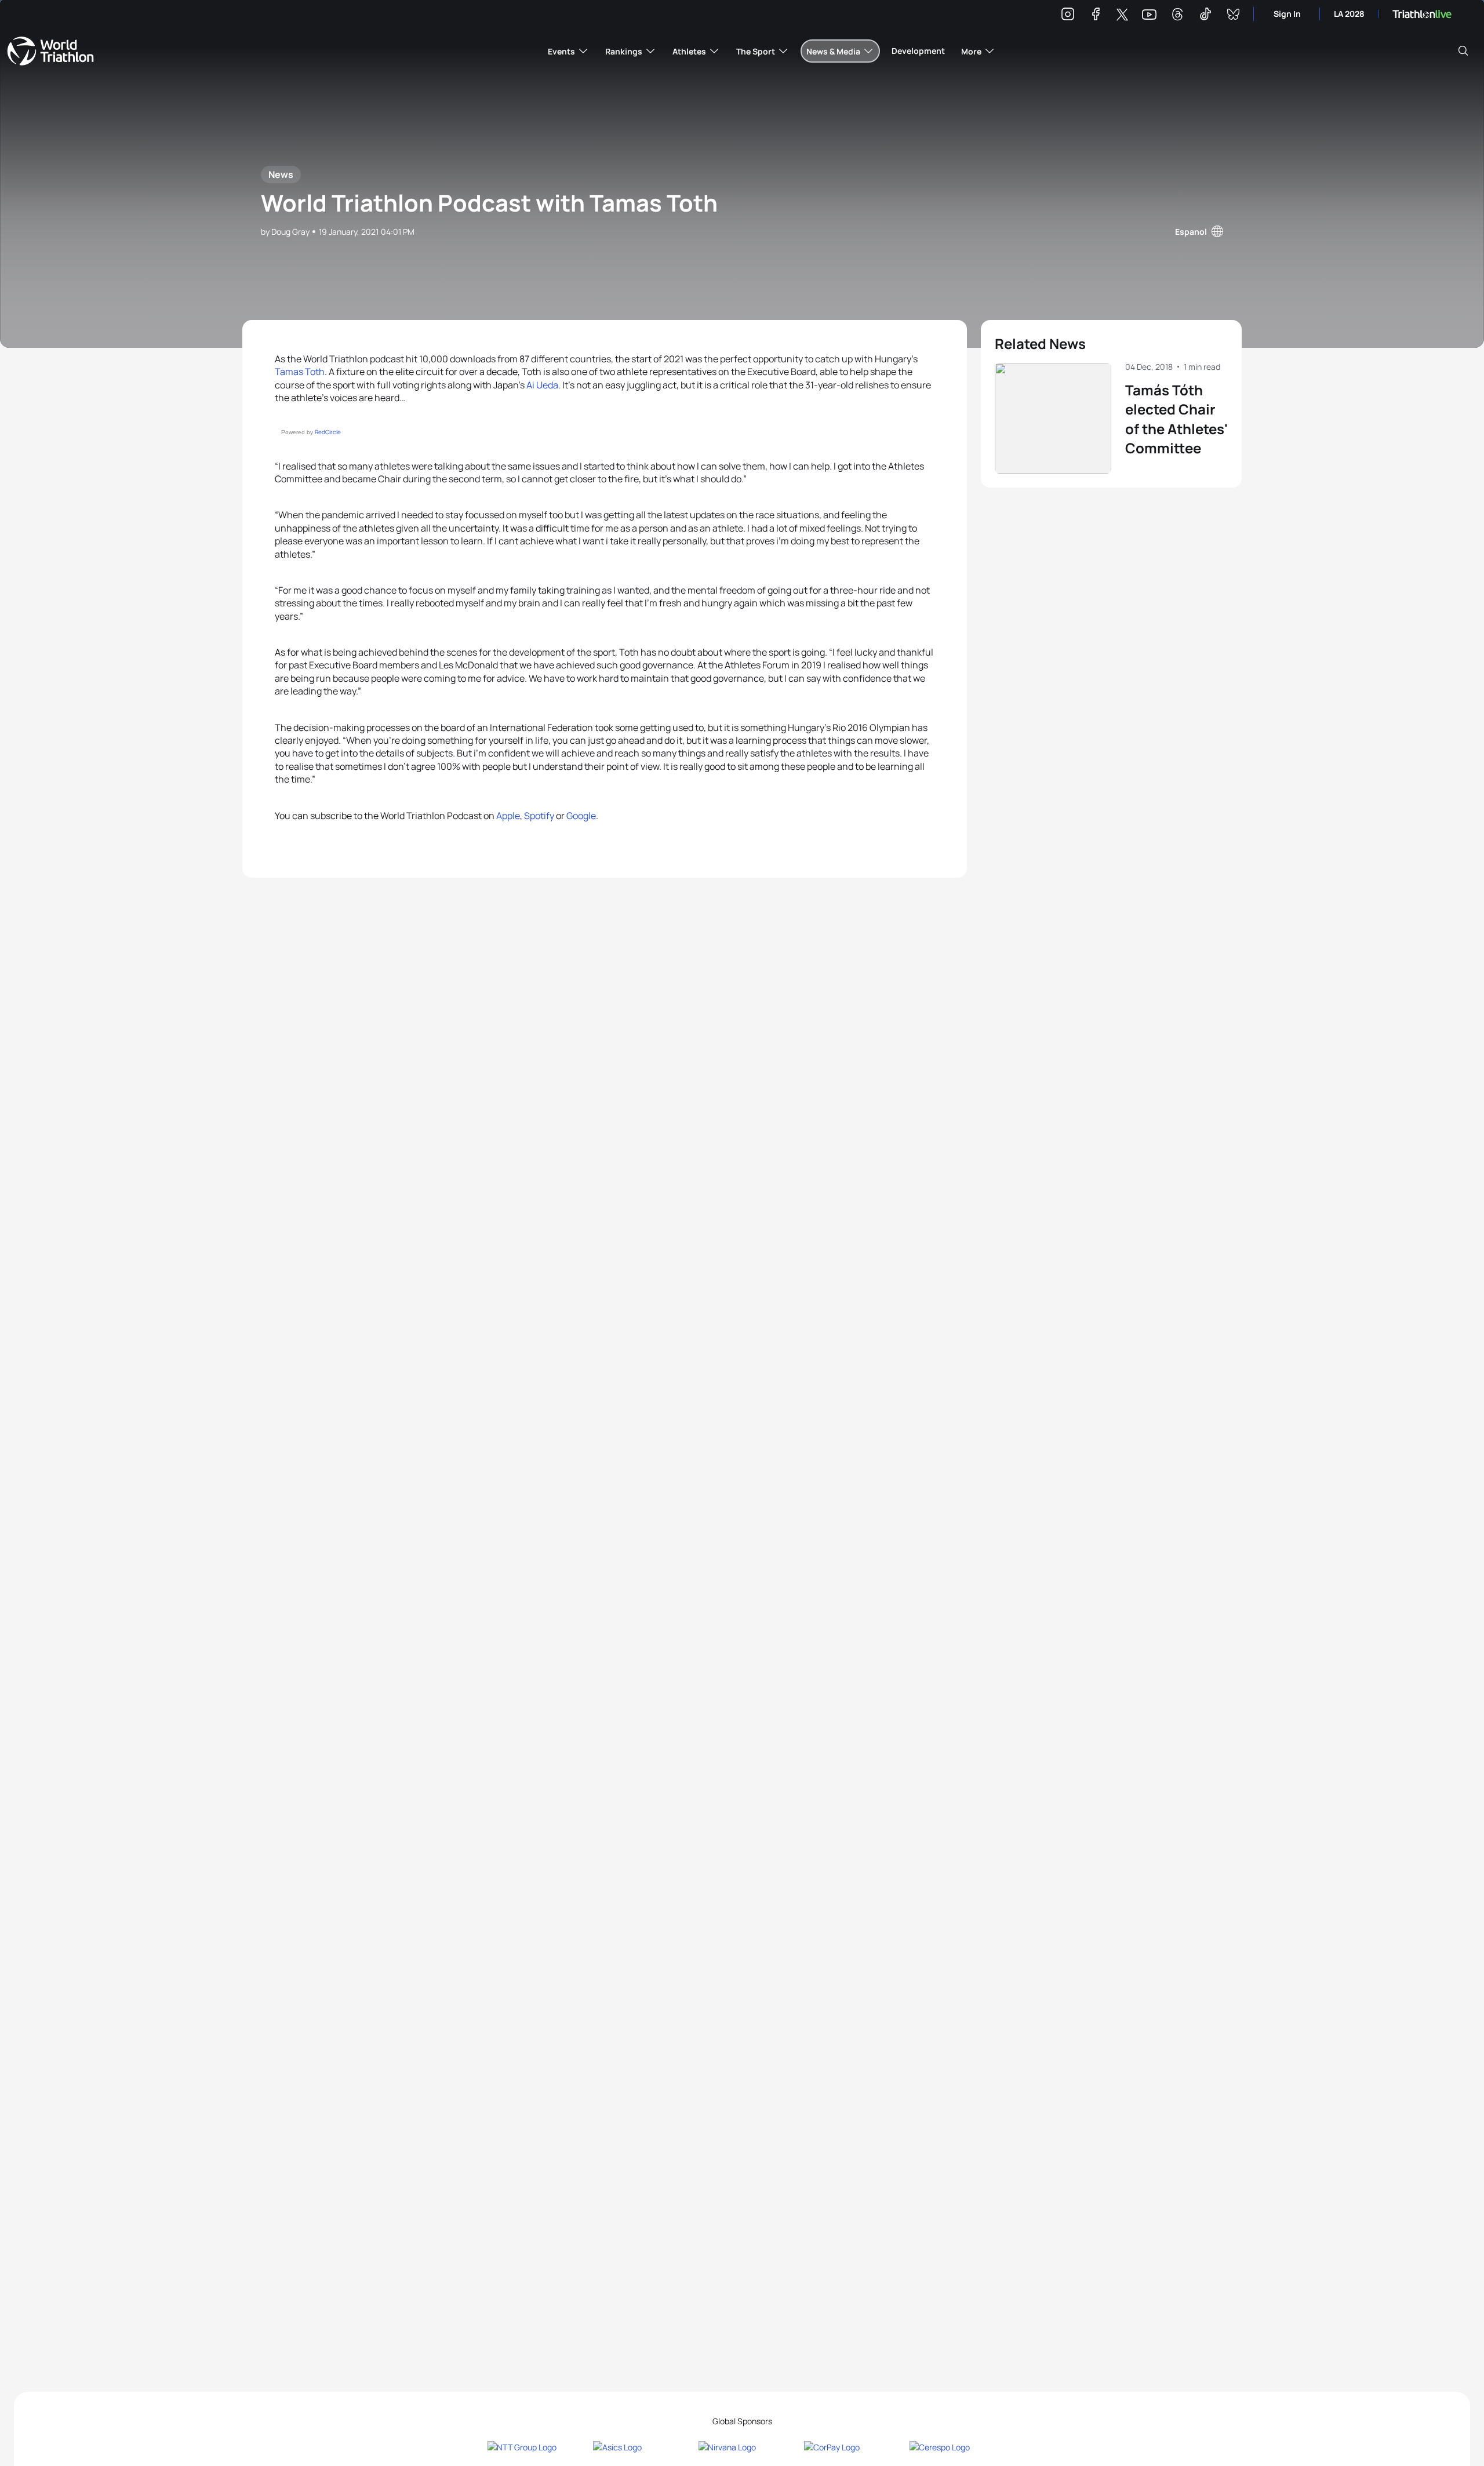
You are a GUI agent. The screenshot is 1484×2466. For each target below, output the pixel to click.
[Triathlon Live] (1422, 14)
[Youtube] (1149, 15)
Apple (508, 816)
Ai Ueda (542, 385)
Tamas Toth (300, 372)
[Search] (1463, 51)
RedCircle (328, 432)
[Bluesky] (1233, 16)
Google (581, 816)
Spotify (539, 816)
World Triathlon (50, 51)
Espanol (1191, 232)
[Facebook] (1096, 16)
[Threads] (1177, 16)
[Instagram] (1068, 16)
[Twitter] (1122, 15)
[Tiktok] (1205, 16)
